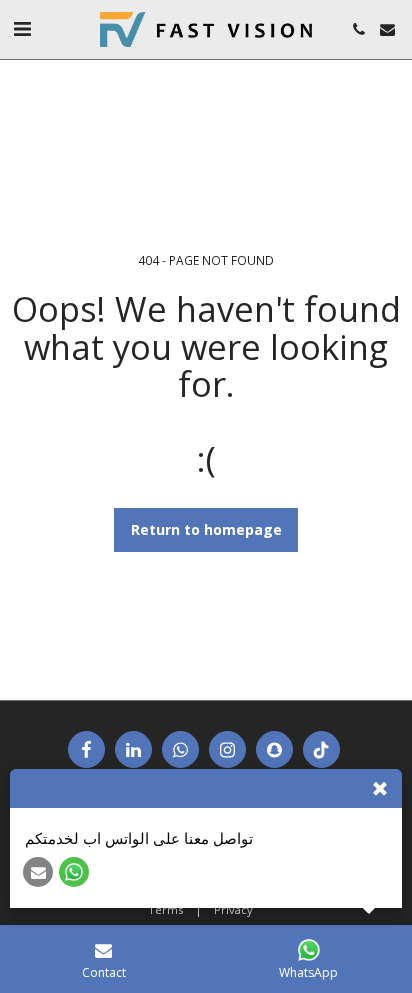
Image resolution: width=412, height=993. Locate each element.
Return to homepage (206, 529)
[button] (22, 28)
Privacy (233, 909)
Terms (165, 909)
